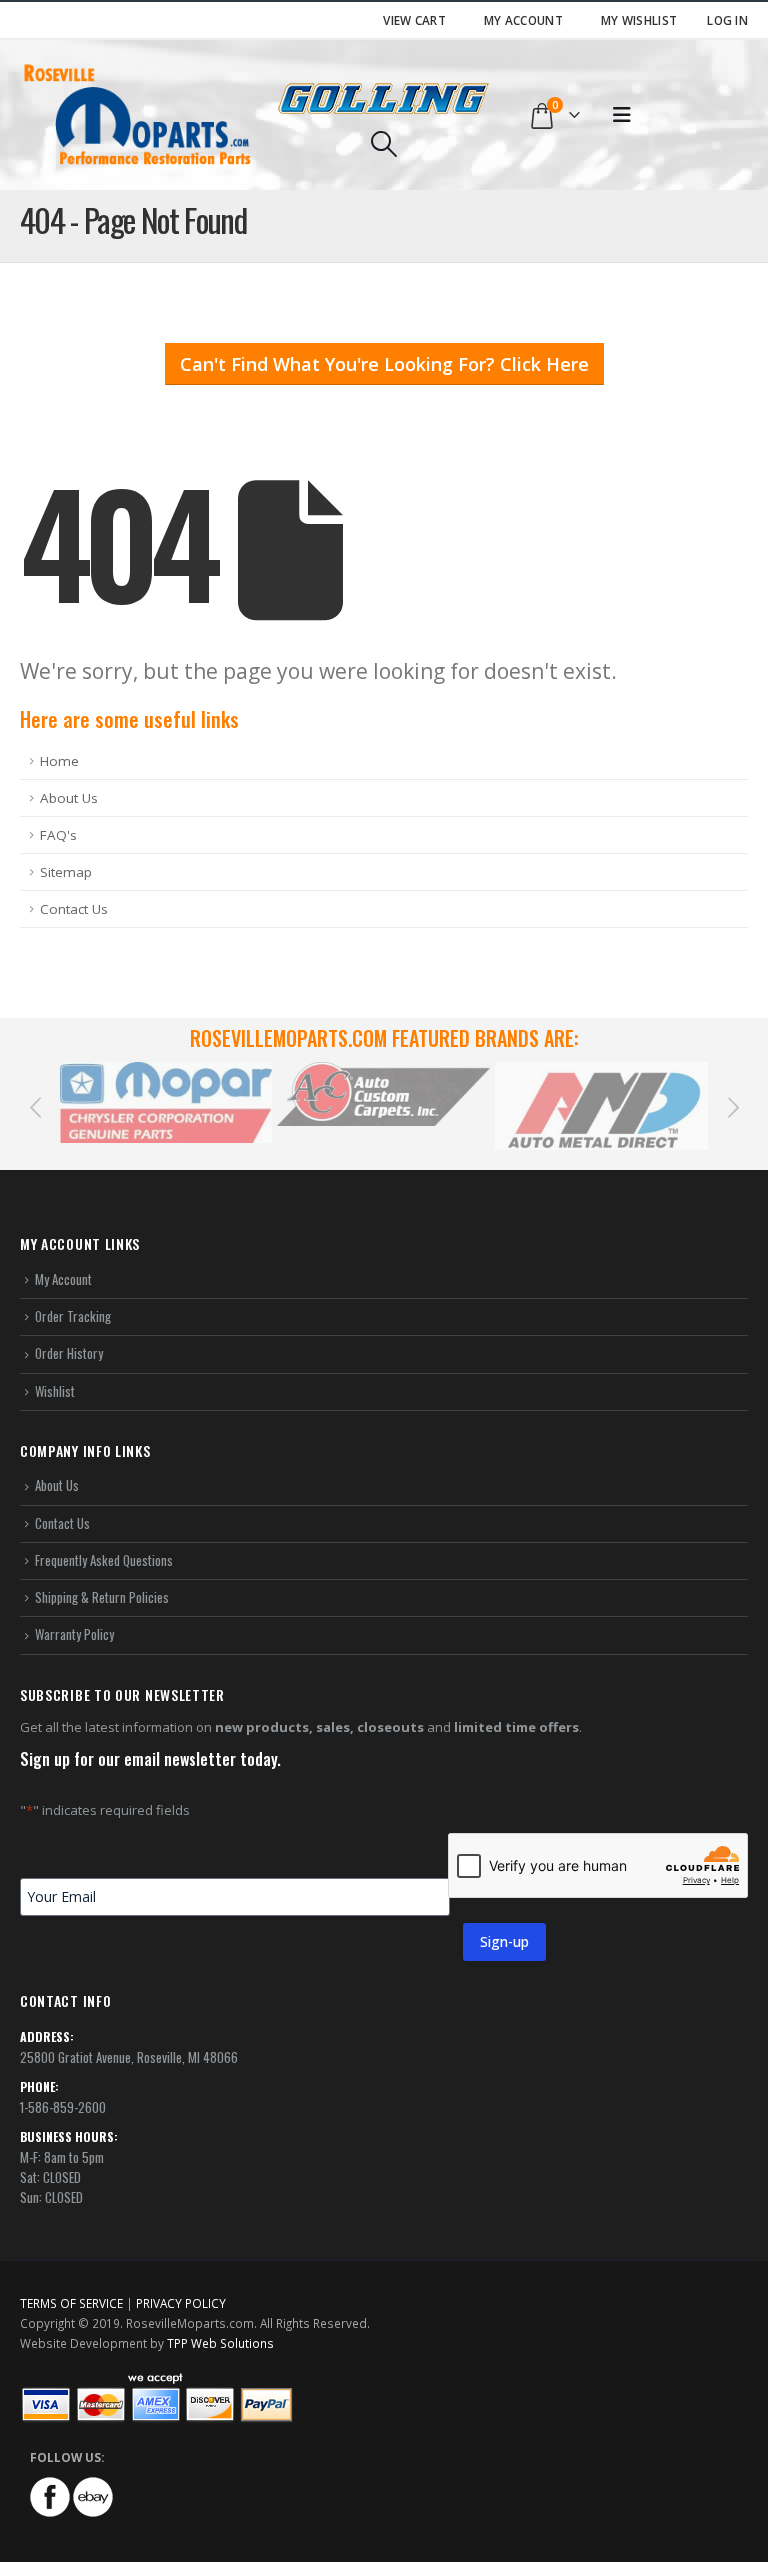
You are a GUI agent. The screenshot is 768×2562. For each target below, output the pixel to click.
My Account (523, 20)
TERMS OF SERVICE (71, 2303)
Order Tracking (73, 1316)
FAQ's (58, 835)
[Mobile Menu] (622, 115)
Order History (69, 1353)
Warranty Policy (74, 1634)
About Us (69, 798)
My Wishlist (639, 20)
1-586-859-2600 (63, 2107)
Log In (727, 20)
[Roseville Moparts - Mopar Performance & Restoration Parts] (138, 115)
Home (59, 761)
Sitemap (66, 872)
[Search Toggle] (383, 144)
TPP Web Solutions (220, 2343)
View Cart (414, 20)
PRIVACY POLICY (181, 2303)
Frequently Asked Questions (104, 1560)
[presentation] (35, 1106)
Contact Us (74, 909)
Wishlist (55, 1391)
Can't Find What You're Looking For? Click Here (384, 364)
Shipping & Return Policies (102, 1597)
